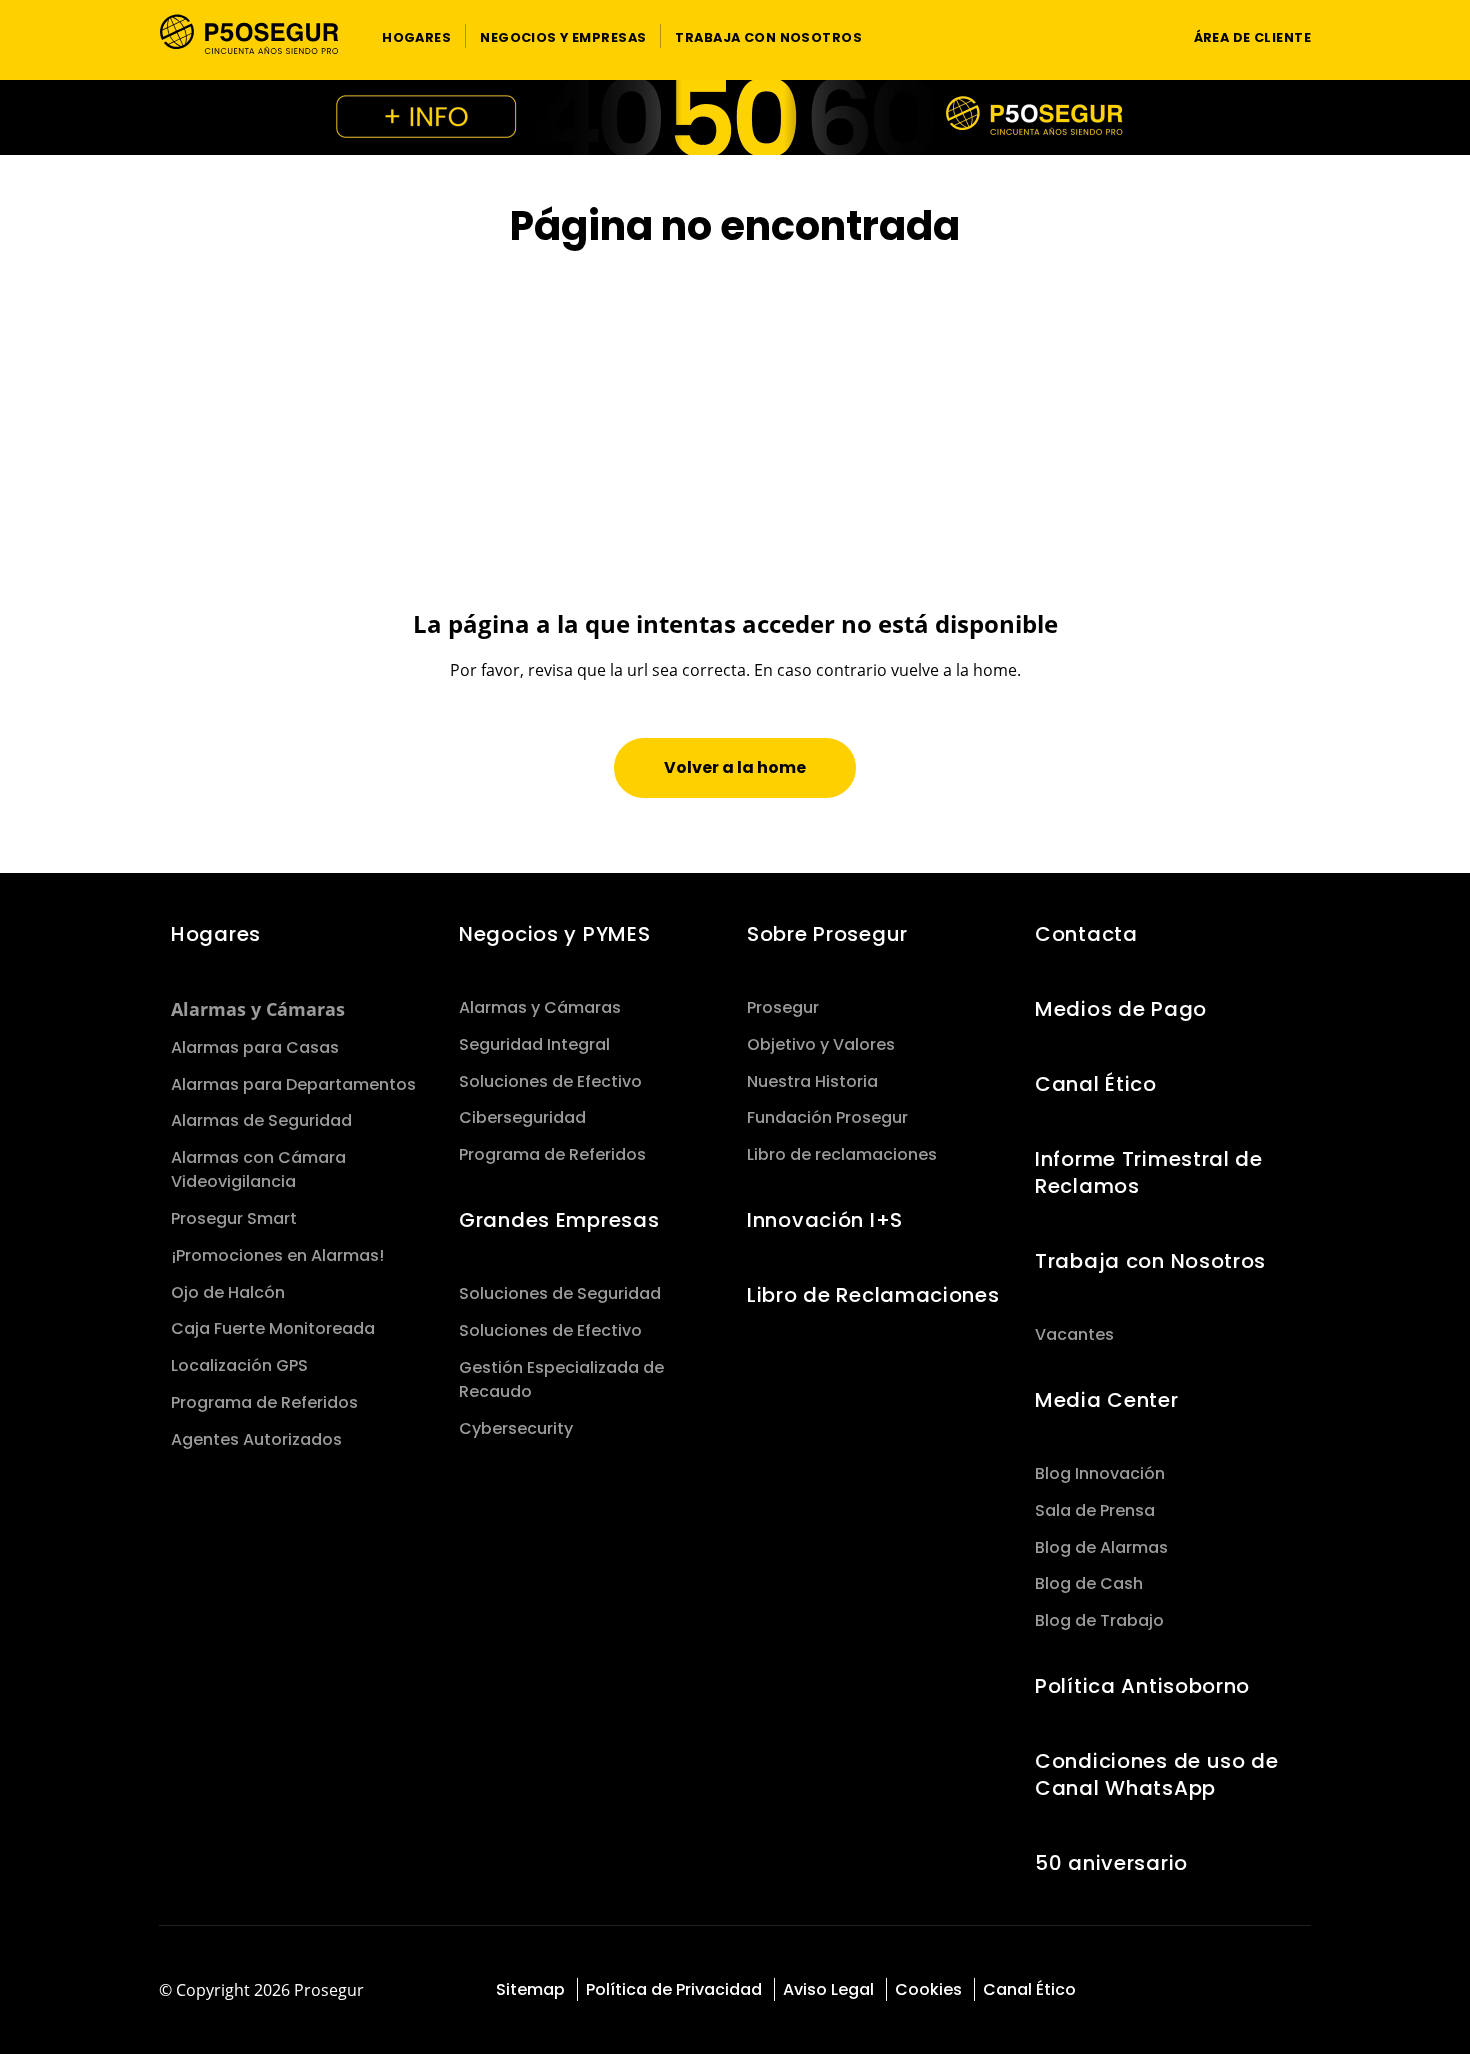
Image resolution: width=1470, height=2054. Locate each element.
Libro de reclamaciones (842, 1154)
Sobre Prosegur (827, 934)
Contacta (1086, 934)
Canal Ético (1096, 1084)
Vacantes (1074, 1334)
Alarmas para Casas (255, 1047)
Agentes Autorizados (256, 1439)
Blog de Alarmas (1101, 1547)
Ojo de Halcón (228, 1292)
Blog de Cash (1089, 1583)
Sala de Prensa (1095, 1510)
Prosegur (783, 1007)
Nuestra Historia (812, 1081)
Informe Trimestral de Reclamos (1149, 1172)
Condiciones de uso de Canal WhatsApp (1157, 1774)
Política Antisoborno (1142, 1686)
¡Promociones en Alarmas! (277, 1255)
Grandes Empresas (559, 1220)
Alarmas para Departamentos (293, 1084)
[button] (416, 36)
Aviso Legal (828, 1989)
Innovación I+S (825, 1220)
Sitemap (530, 1989)
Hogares (216, 934)
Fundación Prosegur (827, 1117)
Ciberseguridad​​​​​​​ (522, 1117)
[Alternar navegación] (1140, 36)
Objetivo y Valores (821, 1044)
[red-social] (1218, 1991)
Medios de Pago (1121, 1009)
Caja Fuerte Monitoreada (273, 1328)
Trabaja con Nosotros (1150, 1261)
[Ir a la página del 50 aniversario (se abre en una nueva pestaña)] (735, 117)
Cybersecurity (516, 1428)
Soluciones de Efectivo (550, 1081)
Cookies (928, 1989)
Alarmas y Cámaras (258, 1009)
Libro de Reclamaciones (873, 1295)
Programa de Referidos (264, 1402)
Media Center (1107, 1400)
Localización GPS (239, 1365)
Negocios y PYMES (554, 934)
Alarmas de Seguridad (261, 1120)
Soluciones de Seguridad (560, 1293)
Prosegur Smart (234, 1218)
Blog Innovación (1100, 1473)
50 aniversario (1111, 1863)
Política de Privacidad (674, 1989)
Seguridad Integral (534, 1044)
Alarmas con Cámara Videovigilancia (258, 1169)
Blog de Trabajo (1099, 1620)
